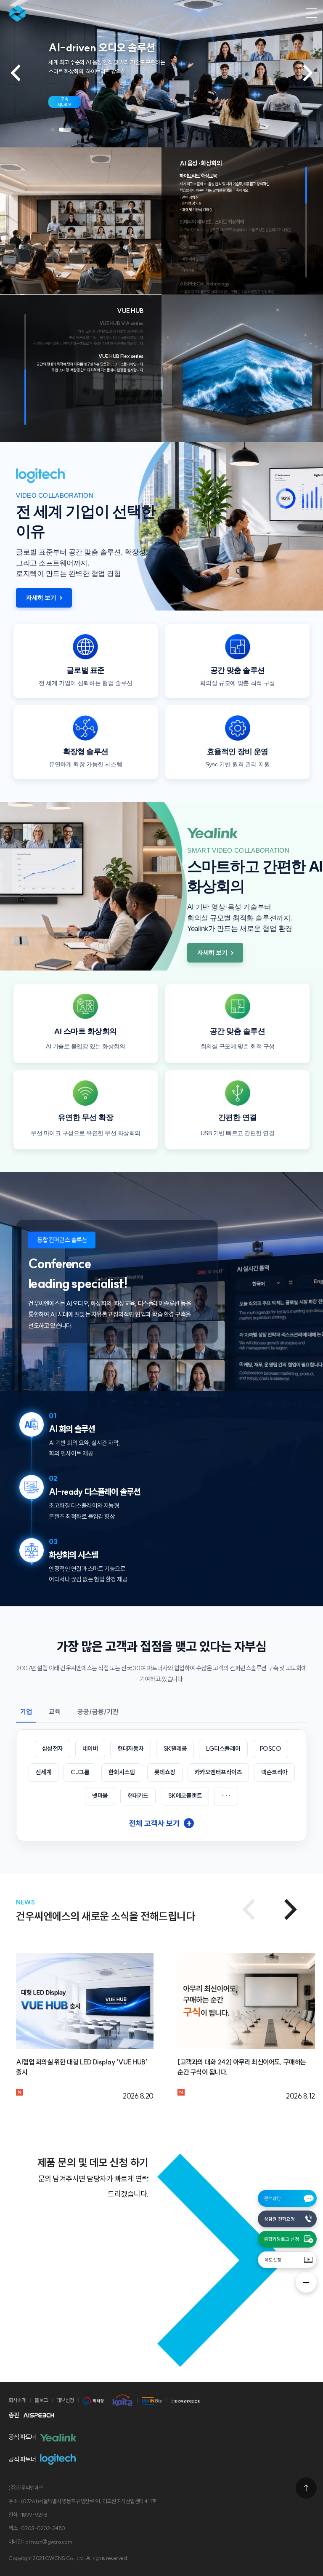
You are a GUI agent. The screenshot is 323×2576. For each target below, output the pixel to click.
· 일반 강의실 (189, 197)
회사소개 (17, 2400)
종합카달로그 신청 (282, 2239)
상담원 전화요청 (279, 2219)
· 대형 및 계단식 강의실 (196, 209)
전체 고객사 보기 (160, 1823)
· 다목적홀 (187, 270)
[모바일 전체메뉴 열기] (311, 13)
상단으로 (306, 2488)
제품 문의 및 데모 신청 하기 (93, 2163)
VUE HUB (130, 311)
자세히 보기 (41, 597)
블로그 (41, 2400)
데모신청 (273, 2260)
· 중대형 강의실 (191, 203)
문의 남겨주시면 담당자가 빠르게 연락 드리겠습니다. (93, 2186)
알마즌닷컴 (22, 13)
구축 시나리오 (65, 102)
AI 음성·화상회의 (201, 163)
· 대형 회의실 (189, 259)
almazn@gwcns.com (49, 2541)
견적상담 (273, 2198)
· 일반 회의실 (189, 247)
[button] (53, 130)
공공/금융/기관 (98, 1712)
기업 (26, 1712)
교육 (55, 1712)
